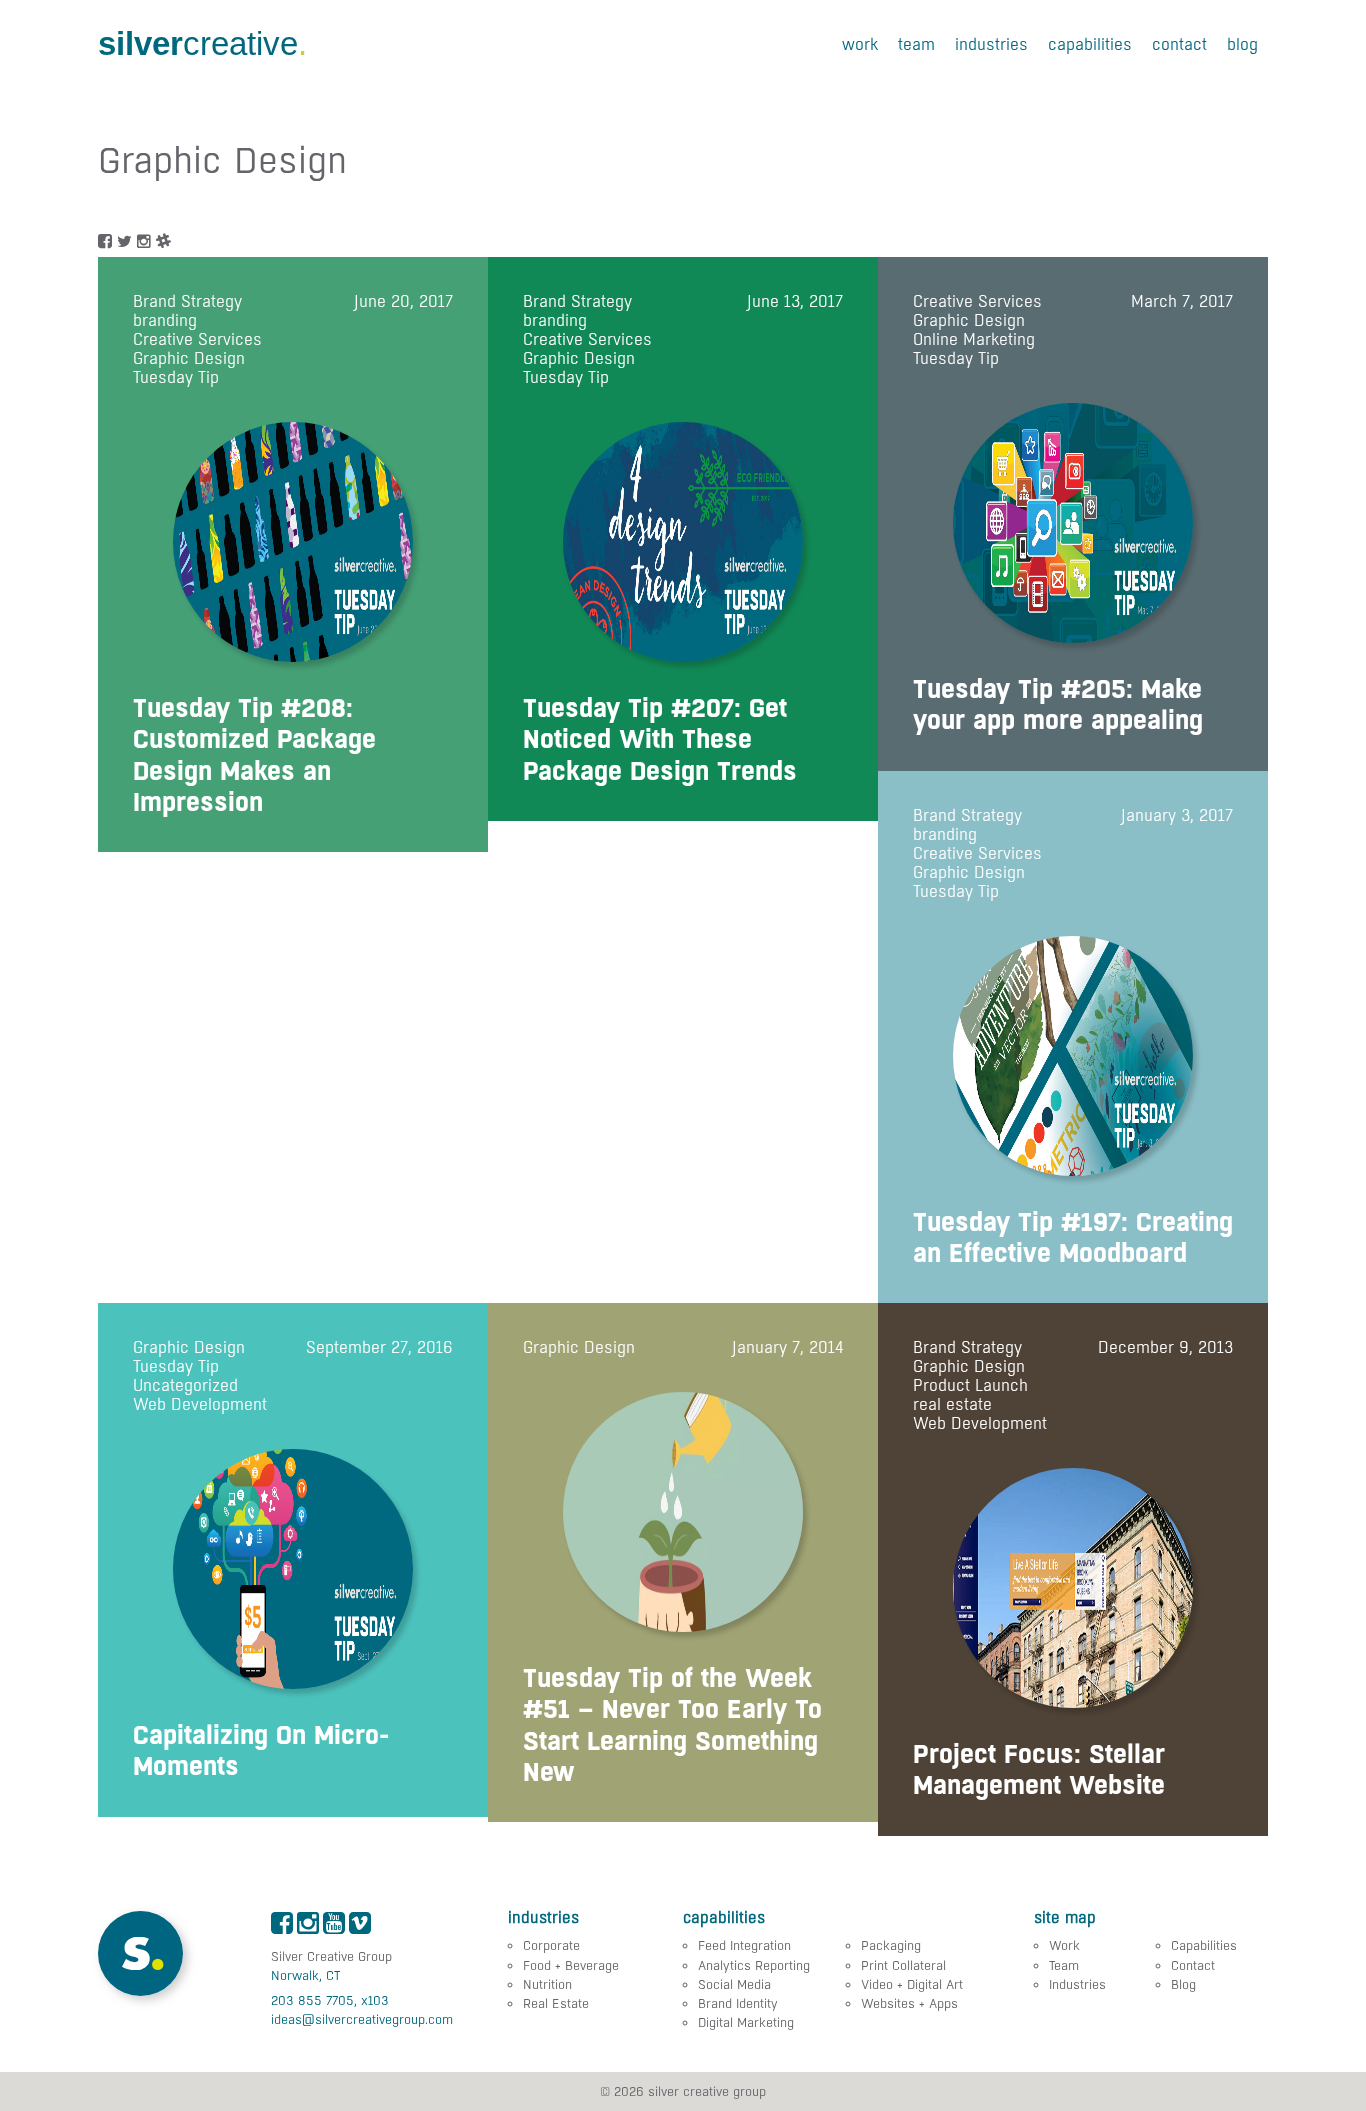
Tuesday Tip (176, 377)
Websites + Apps (909, 2003)
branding (165, 320)
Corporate (551, 1945)
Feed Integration (744, 1945)
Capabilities (1090, 44)
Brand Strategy (187, 301)
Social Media (734, 1984)
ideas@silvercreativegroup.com (362, 2019)
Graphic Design (189, 358)
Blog (1242, 44)
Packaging (891, 1945)
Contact (1179, 44)
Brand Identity (738, 2003)
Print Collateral (903, 1965)
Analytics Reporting (754, 1965)
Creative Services (197, 339)
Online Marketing (974, 339)
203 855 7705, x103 (330, 2000)
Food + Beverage (571, 1965)
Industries (991, 44)
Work (860, 44)
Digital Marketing (746, 2022)
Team (916, 44)
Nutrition (547, 1984)
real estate (952, 1404)
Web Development (200, 1404)
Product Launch (970, 1385)
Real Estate (556, 2003)
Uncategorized (185, 1385)
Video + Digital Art (912, 1984)
